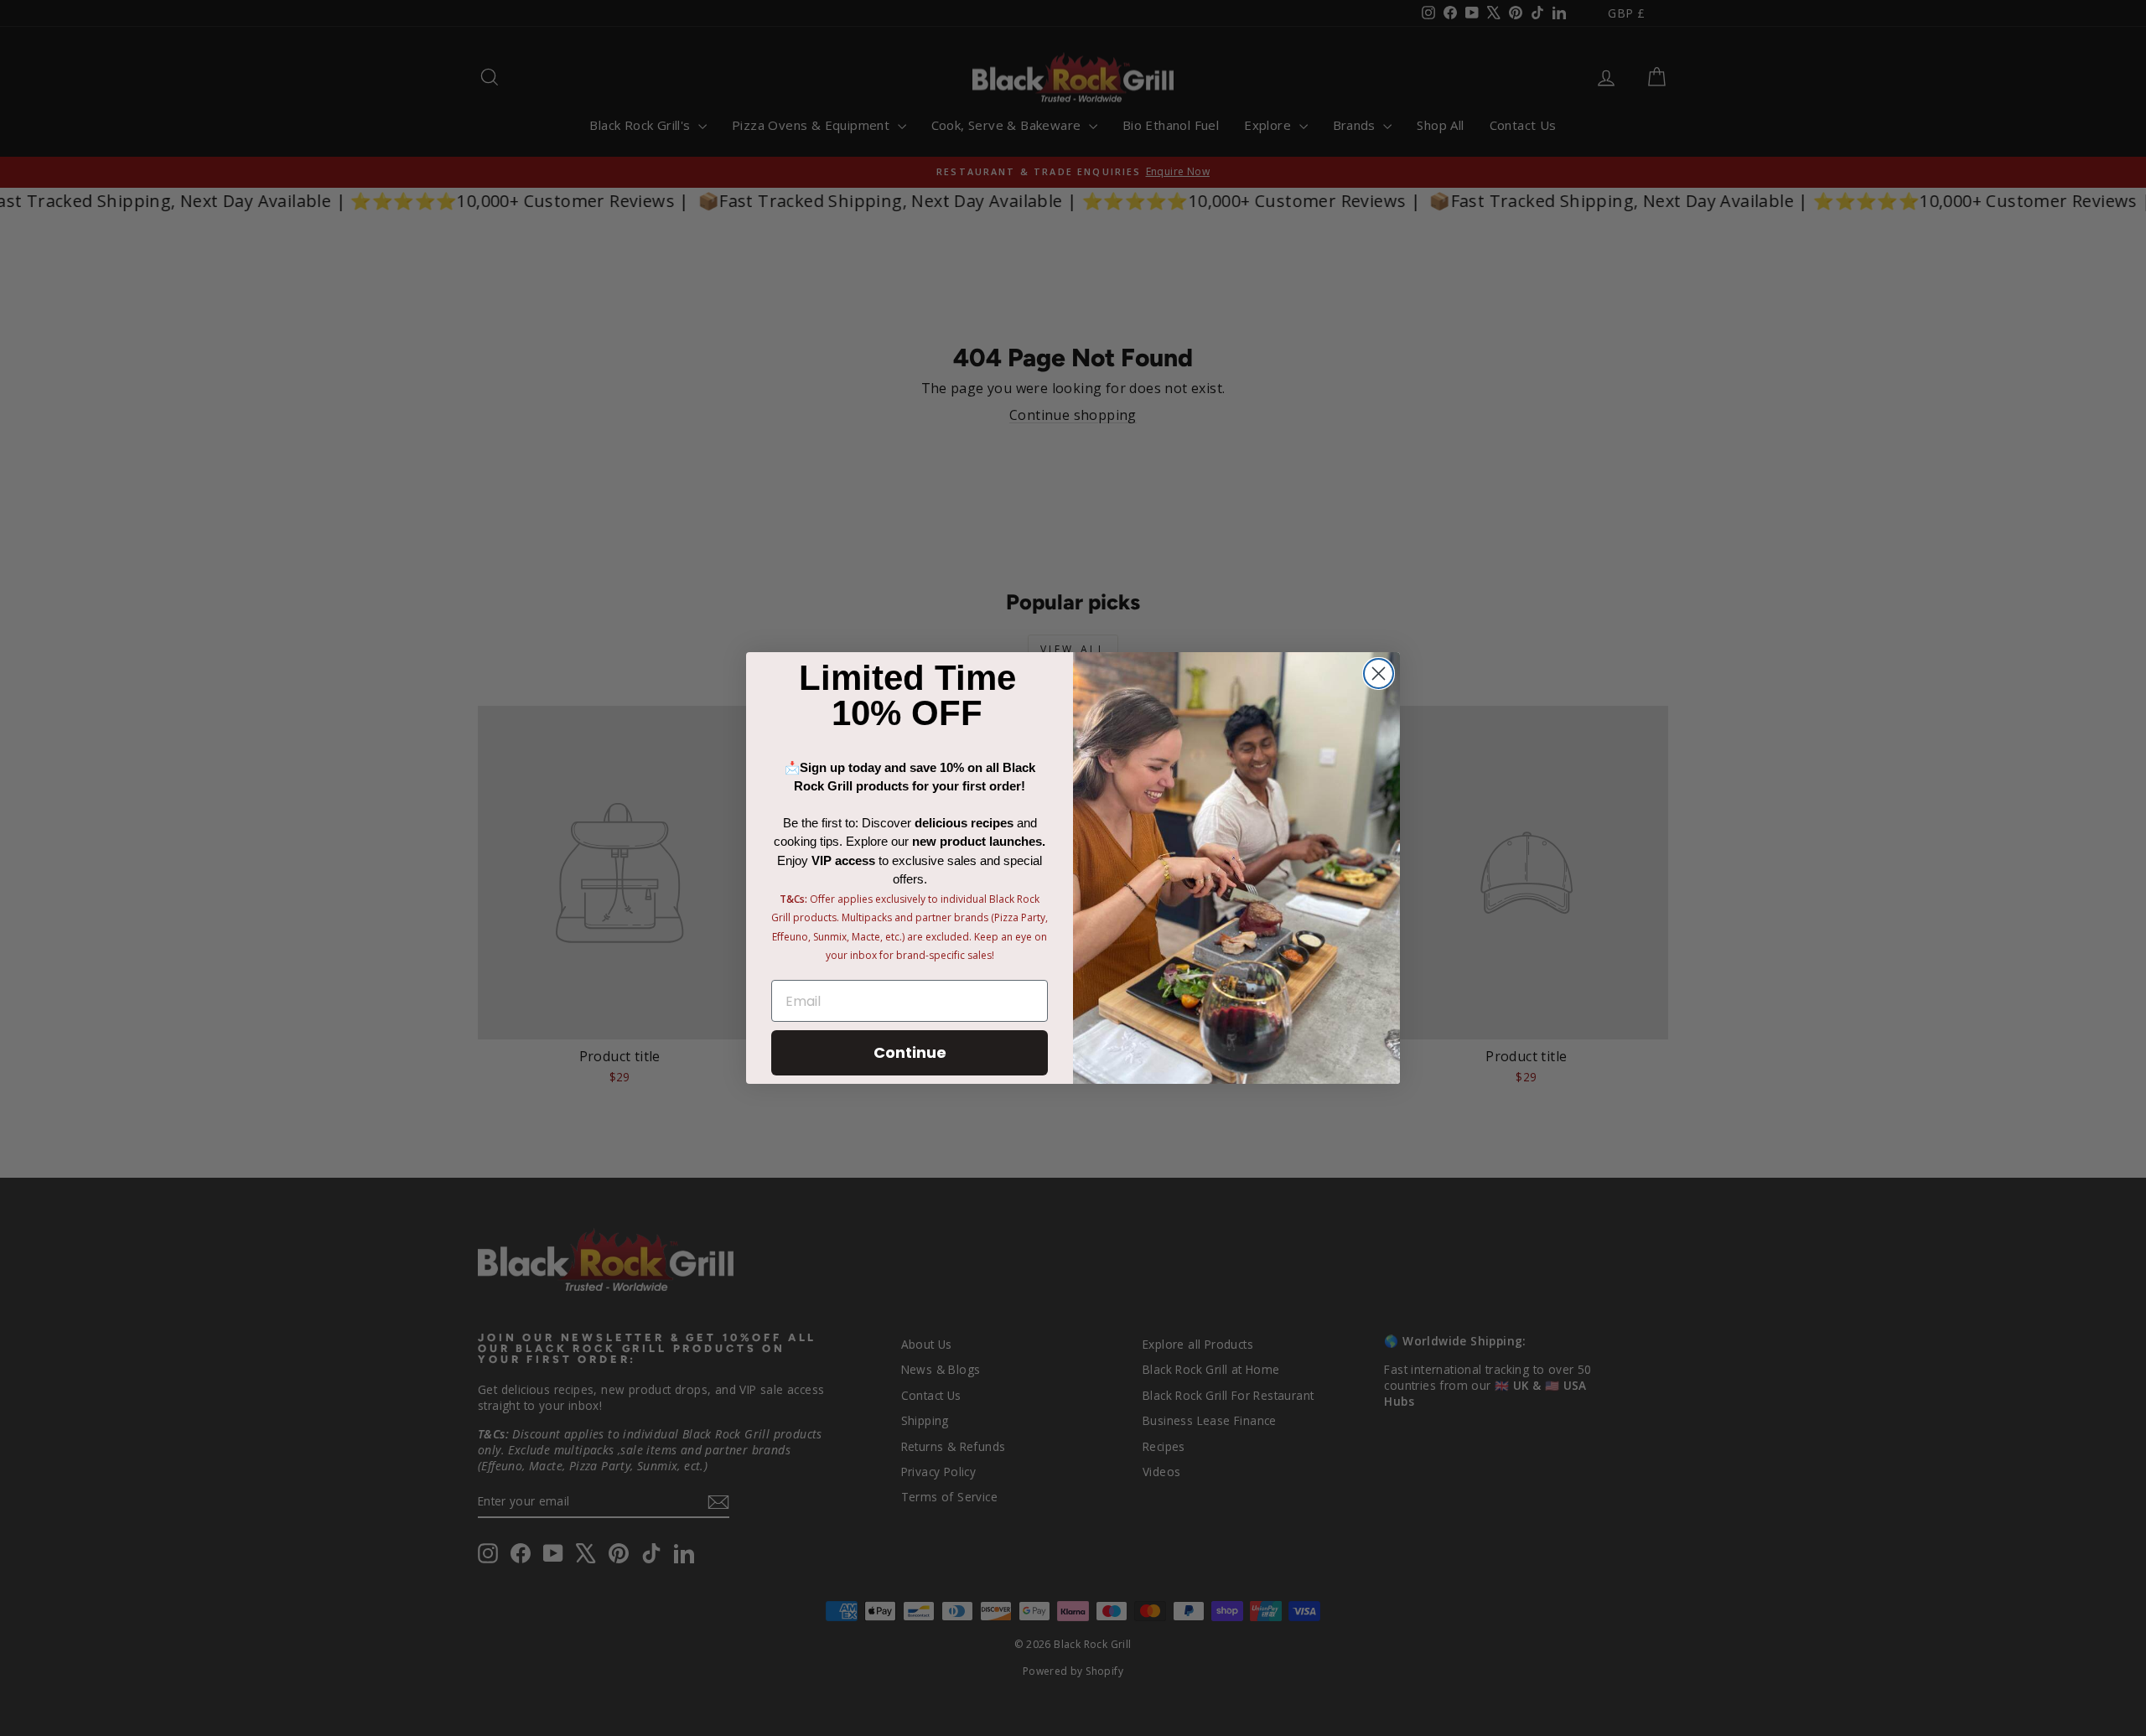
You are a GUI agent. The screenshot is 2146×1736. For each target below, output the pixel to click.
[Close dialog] (1379, 674)
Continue (910, 1052)
